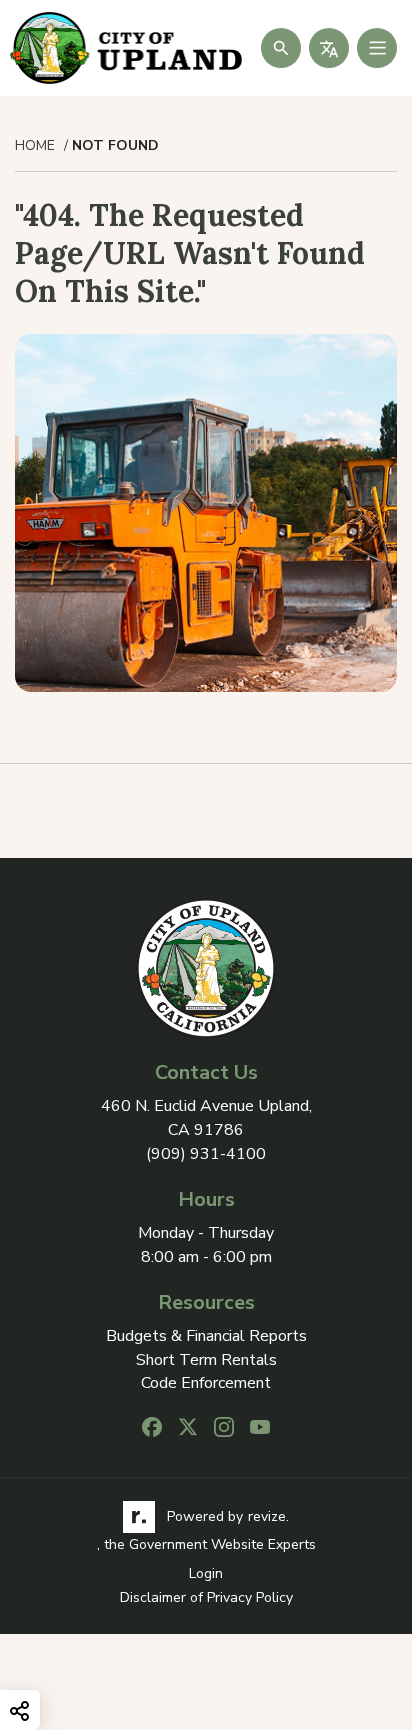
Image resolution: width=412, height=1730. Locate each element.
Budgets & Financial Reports (206, 1336)
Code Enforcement (206, 1383)
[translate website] (329, 48)
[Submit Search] (281, 48)
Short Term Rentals (206, 1360)
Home (35, 146)
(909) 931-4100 (206, 1154)
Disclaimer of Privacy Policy (206, 1597)
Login (206, 1573)
